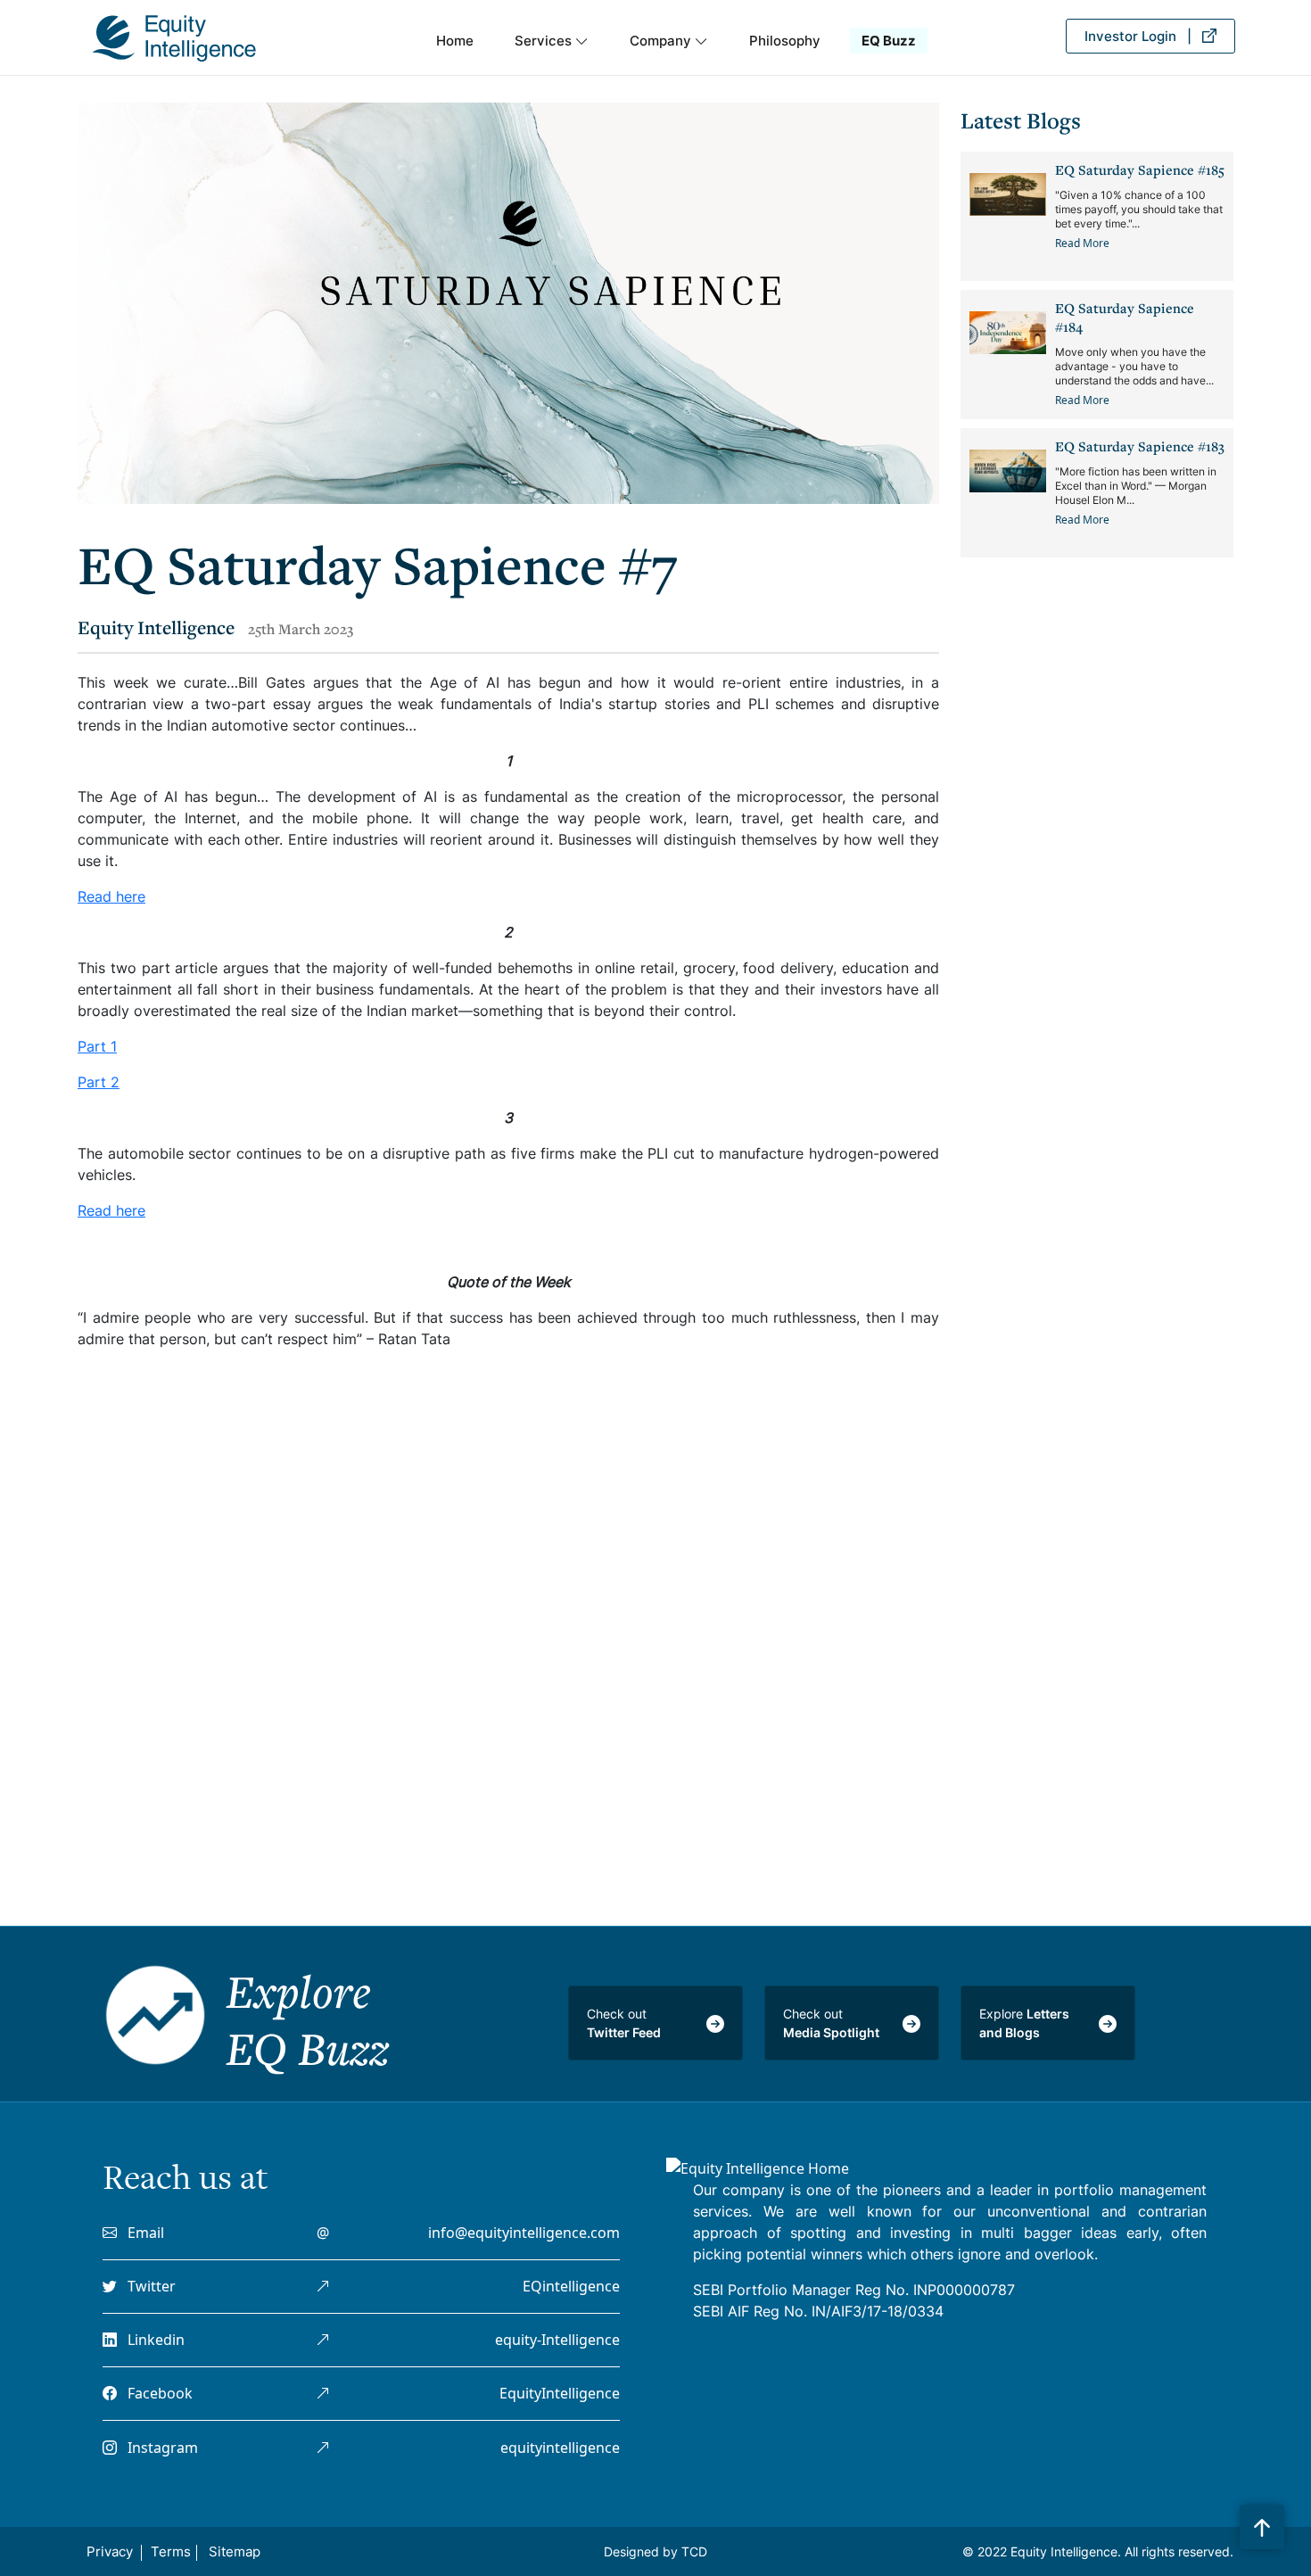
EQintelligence (571, 2286)
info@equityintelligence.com (524, 2233)
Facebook (155, 2393)
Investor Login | (1143, 36)
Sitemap (235, 2551)
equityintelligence (560, 2448)
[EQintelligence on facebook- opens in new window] (323, 2393)
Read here (111, 896)
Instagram (157, 2448)
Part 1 (97, 1046)
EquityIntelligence (560, 2393)
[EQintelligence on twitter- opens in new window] (323, 2286)
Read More (1082, 243)
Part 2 (99, 1082)
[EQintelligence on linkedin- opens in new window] (323, 2340)
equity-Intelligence (557, 2340)
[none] (1262, 2522)
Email (140, 2233)
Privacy (110, 2551)
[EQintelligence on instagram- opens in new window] (323, 2448)
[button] (552, 45)
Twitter (146, 2286)
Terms (171, 2551)
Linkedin (151, 2340)
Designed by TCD (655, 2551)
